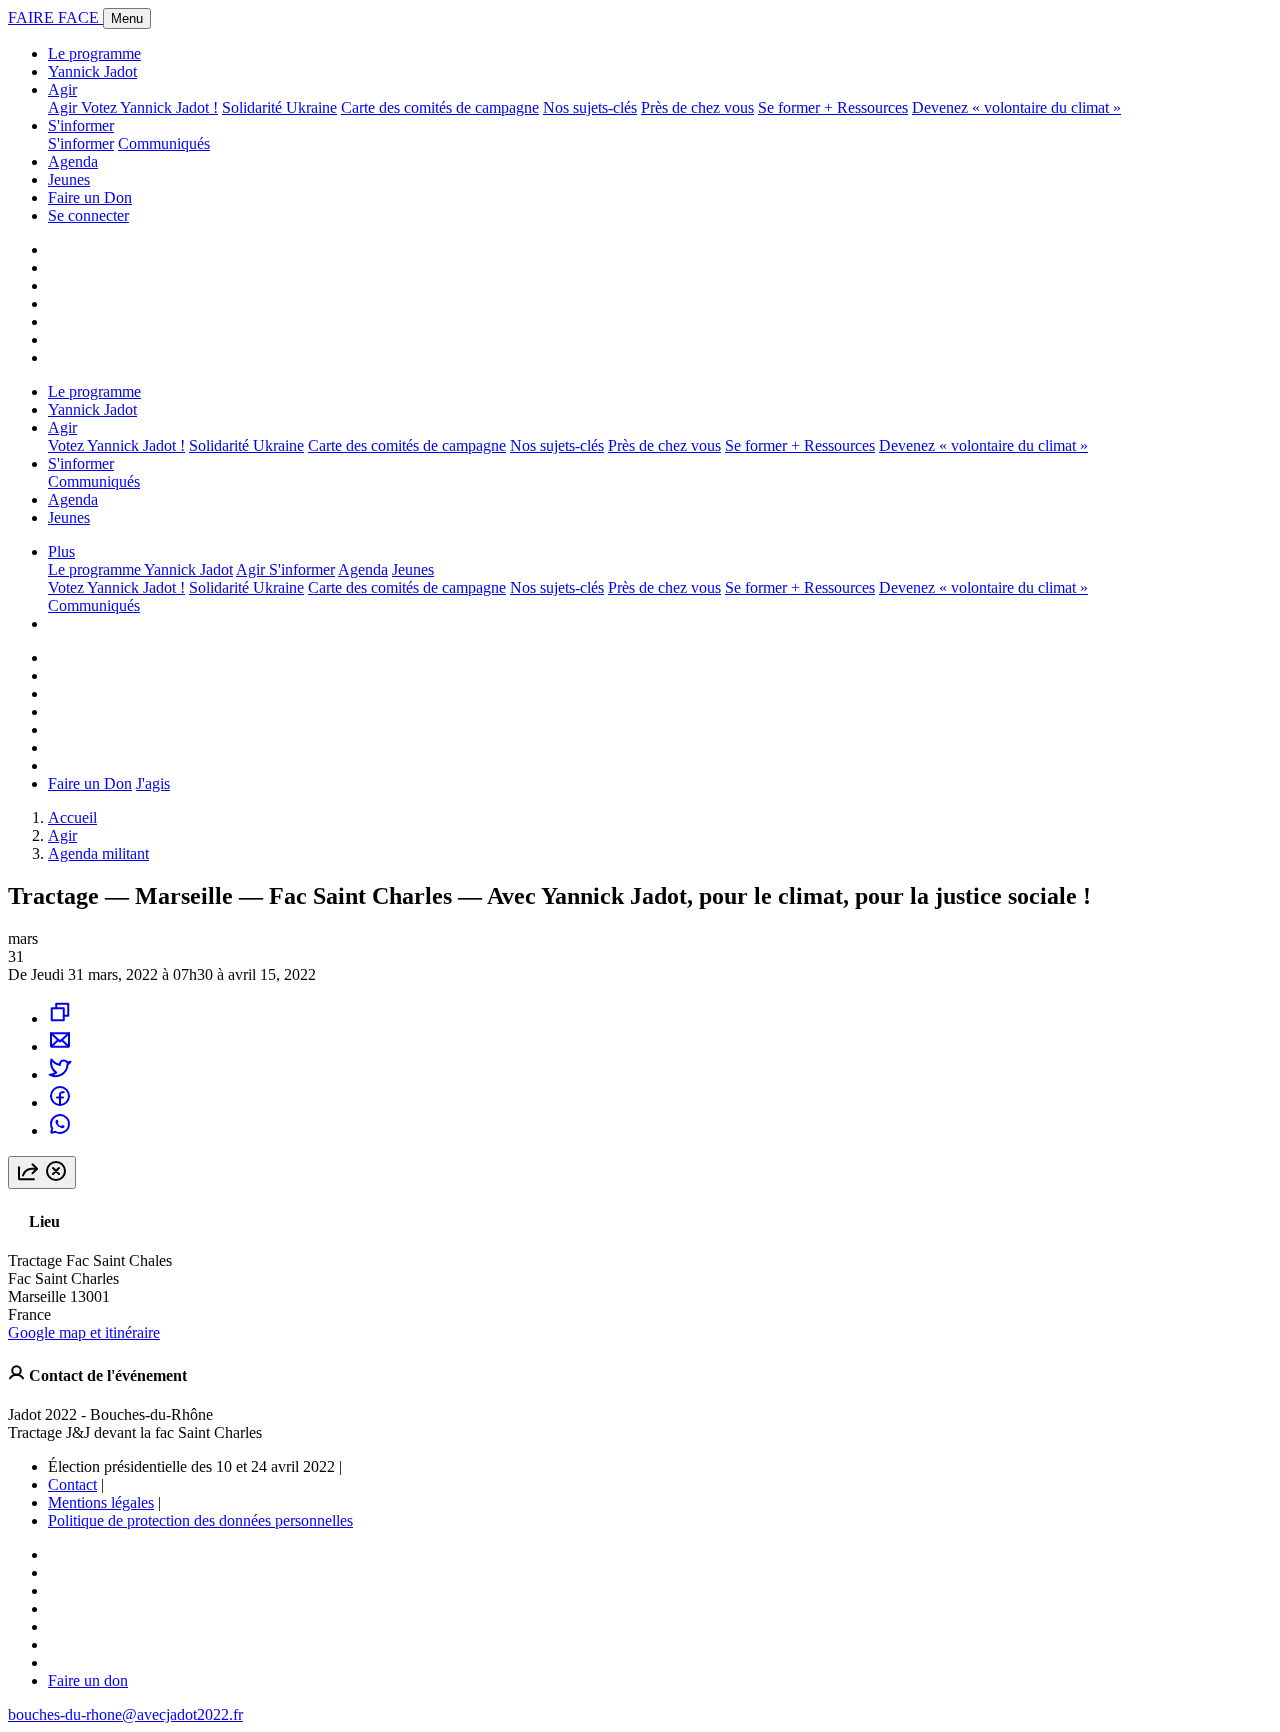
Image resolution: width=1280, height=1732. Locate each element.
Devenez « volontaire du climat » (1016, 107)
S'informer (81, 125)
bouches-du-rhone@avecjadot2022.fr (125, 1714)
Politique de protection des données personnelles (200, 1520)
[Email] (60, 1046)
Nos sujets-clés (590, 107)
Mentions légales (101, 1502)
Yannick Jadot (92, 71)
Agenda (73, 161)
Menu (127, 18)
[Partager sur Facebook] (60, 1102)
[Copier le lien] (60, 1018)
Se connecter (88, 215)
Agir (62, 89)
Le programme (94, 53)
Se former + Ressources (833, 107)
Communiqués (164, 143)
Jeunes (69, 179)
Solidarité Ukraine (279, 107)
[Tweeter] (60, 1074)
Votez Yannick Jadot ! (149, 107)
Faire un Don (90, 197)
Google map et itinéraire (84, 1332)
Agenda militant (98, 853)
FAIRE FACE (55, 17)
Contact (72, 1484)
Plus (61, 551)
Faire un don (88, 1680)
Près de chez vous (697, 107)
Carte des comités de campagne (440, 107)
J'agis (153, 783)
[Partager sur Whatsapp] (60, 1130)
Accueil (72, 817)
